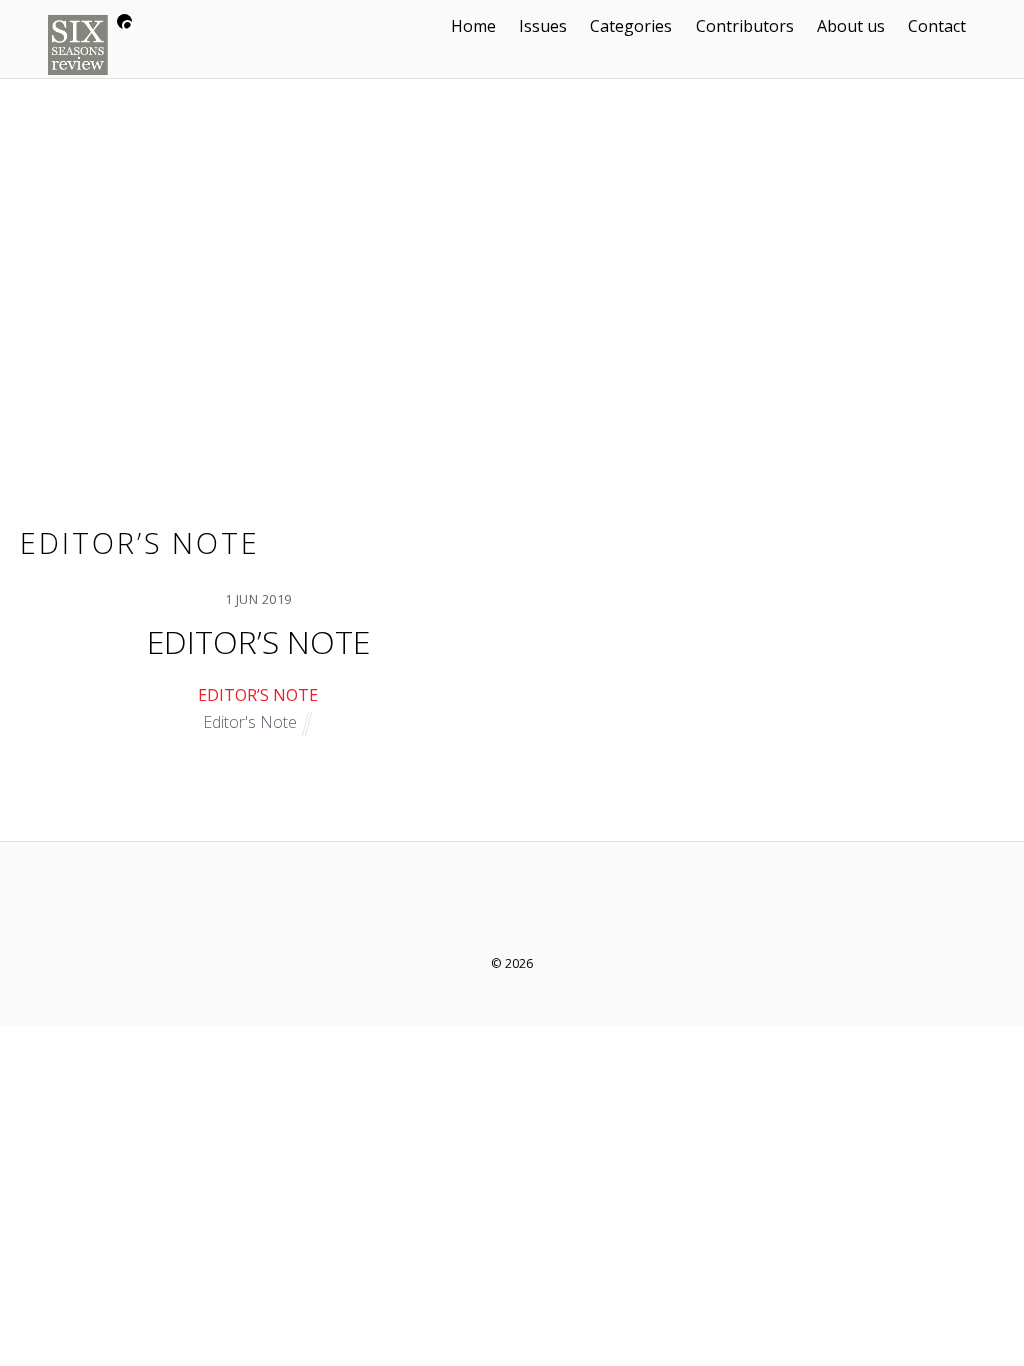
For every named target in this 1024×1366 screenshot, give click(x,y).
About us (851, 26)
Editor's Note (250, 722)
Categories (631, 26)
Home (473, 26)
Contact (937, 26)
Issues (543, 26)
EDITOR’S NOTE (258, 641)
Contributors (745, 26)
